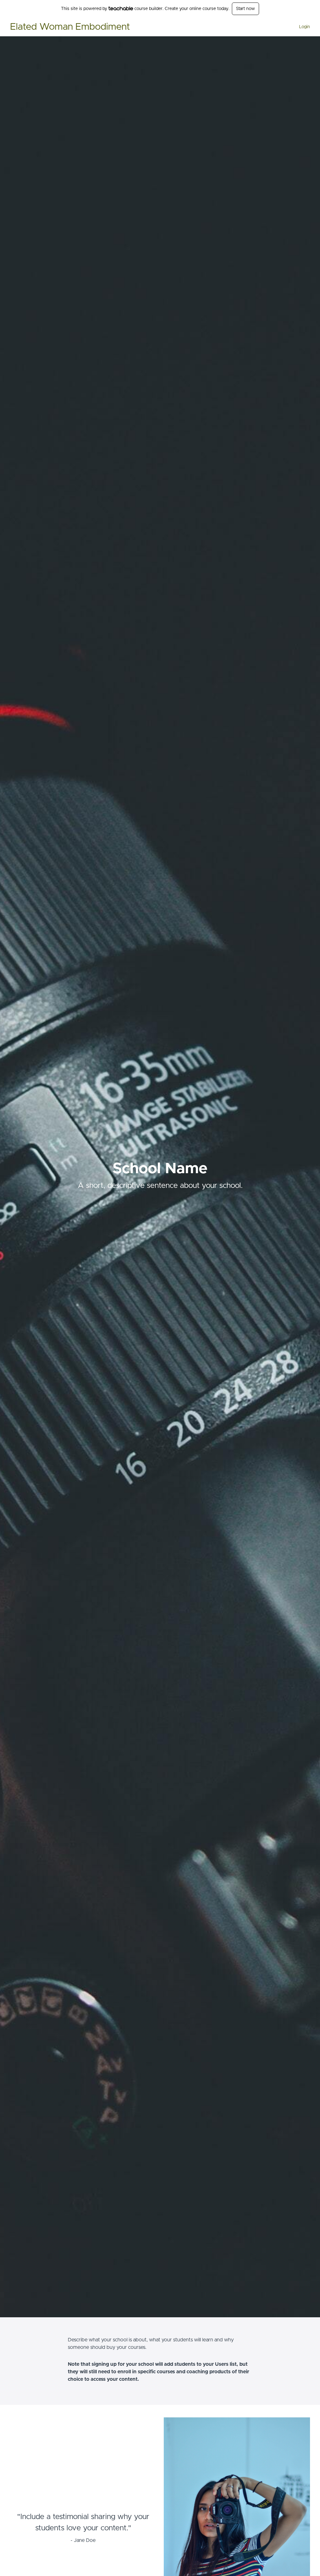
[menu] (302, 27)
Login (305, 27)
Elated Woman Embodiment (70, 27)
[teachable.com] (121, 8)
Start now (245, 9)
